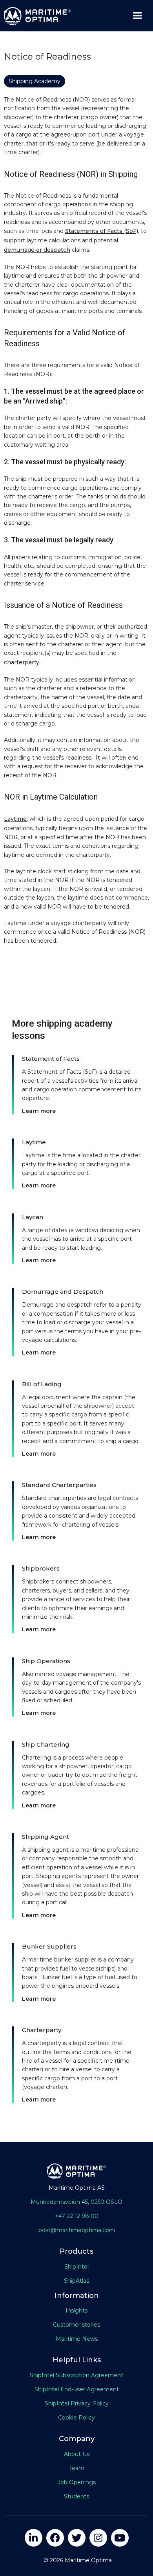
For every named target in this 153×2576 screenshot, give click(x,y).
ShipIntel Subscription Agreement (76, 2375)
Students (76, 2496)
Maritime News (77, 2339)
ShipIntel (76, 2267)
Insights (76, 2311)
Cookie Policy (76, 2418)
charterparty (22, 662)
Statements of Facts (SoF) (102, 231)
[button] (137, 16)
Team (77, 2468)
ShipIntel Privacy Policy (77, 2403)
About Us (77, 2454)
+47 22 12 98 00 (77, 2216)
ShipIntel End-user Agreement (77, 2389)
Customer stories (76, 2325)
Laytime (15, 819)
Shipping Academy (35, 81)
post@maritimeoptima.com (77, 2230)
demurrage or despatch (37, 250)
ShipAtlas (76, 2281)
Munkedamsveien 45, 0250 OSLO (76, 2202)
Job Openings (77, 2482)
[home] (35, 16)
